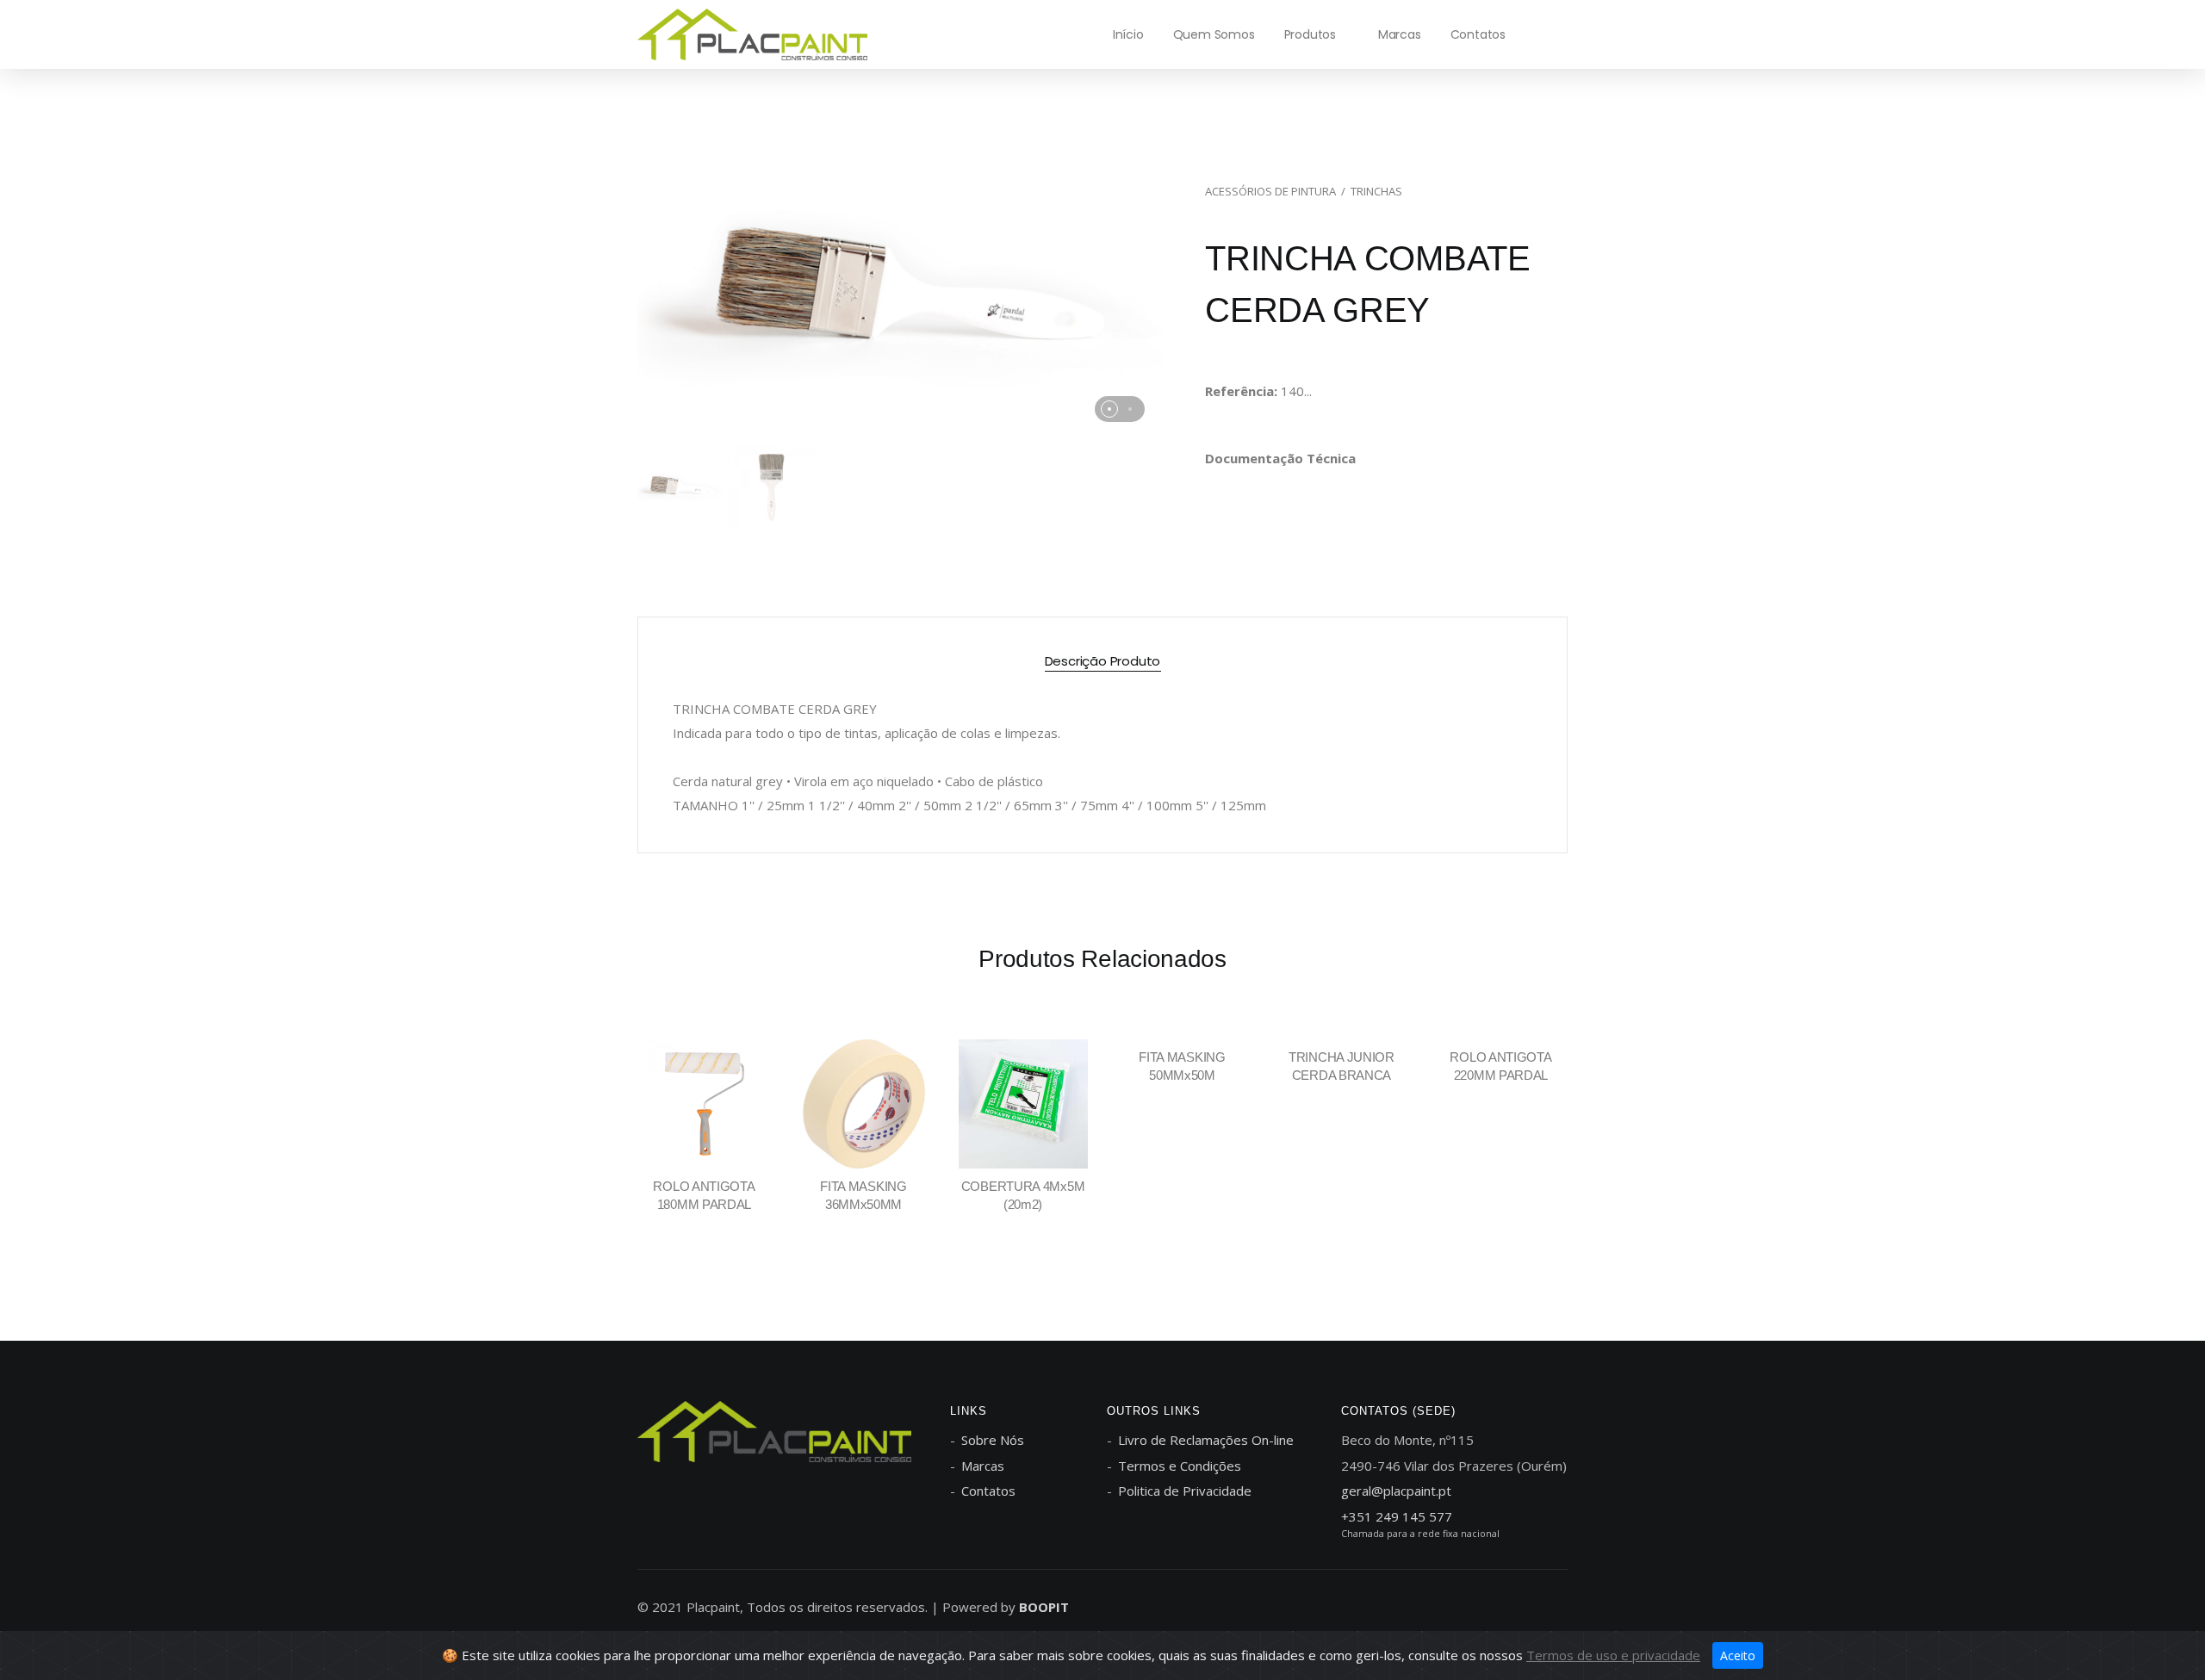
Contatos (1478, 34)
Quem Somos (1214, 34)
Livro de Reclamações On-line (1206, 1440)
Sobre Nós (993, 1440)
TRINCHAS (1376, 191)
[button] (1109, 409)
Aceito (1738, 1655)
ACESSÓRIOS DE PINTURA (1270, 191)
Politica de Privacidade (1185, 1491)
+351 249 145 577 (1397, 1516)
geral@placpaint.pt (1396, 1491)
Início (1128, 34)
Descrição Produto (1103, 661)
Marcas (1400, 34)
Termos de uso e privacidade (1613, 1655)
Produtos (1310, 34)
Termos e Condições (1180, 1466)
